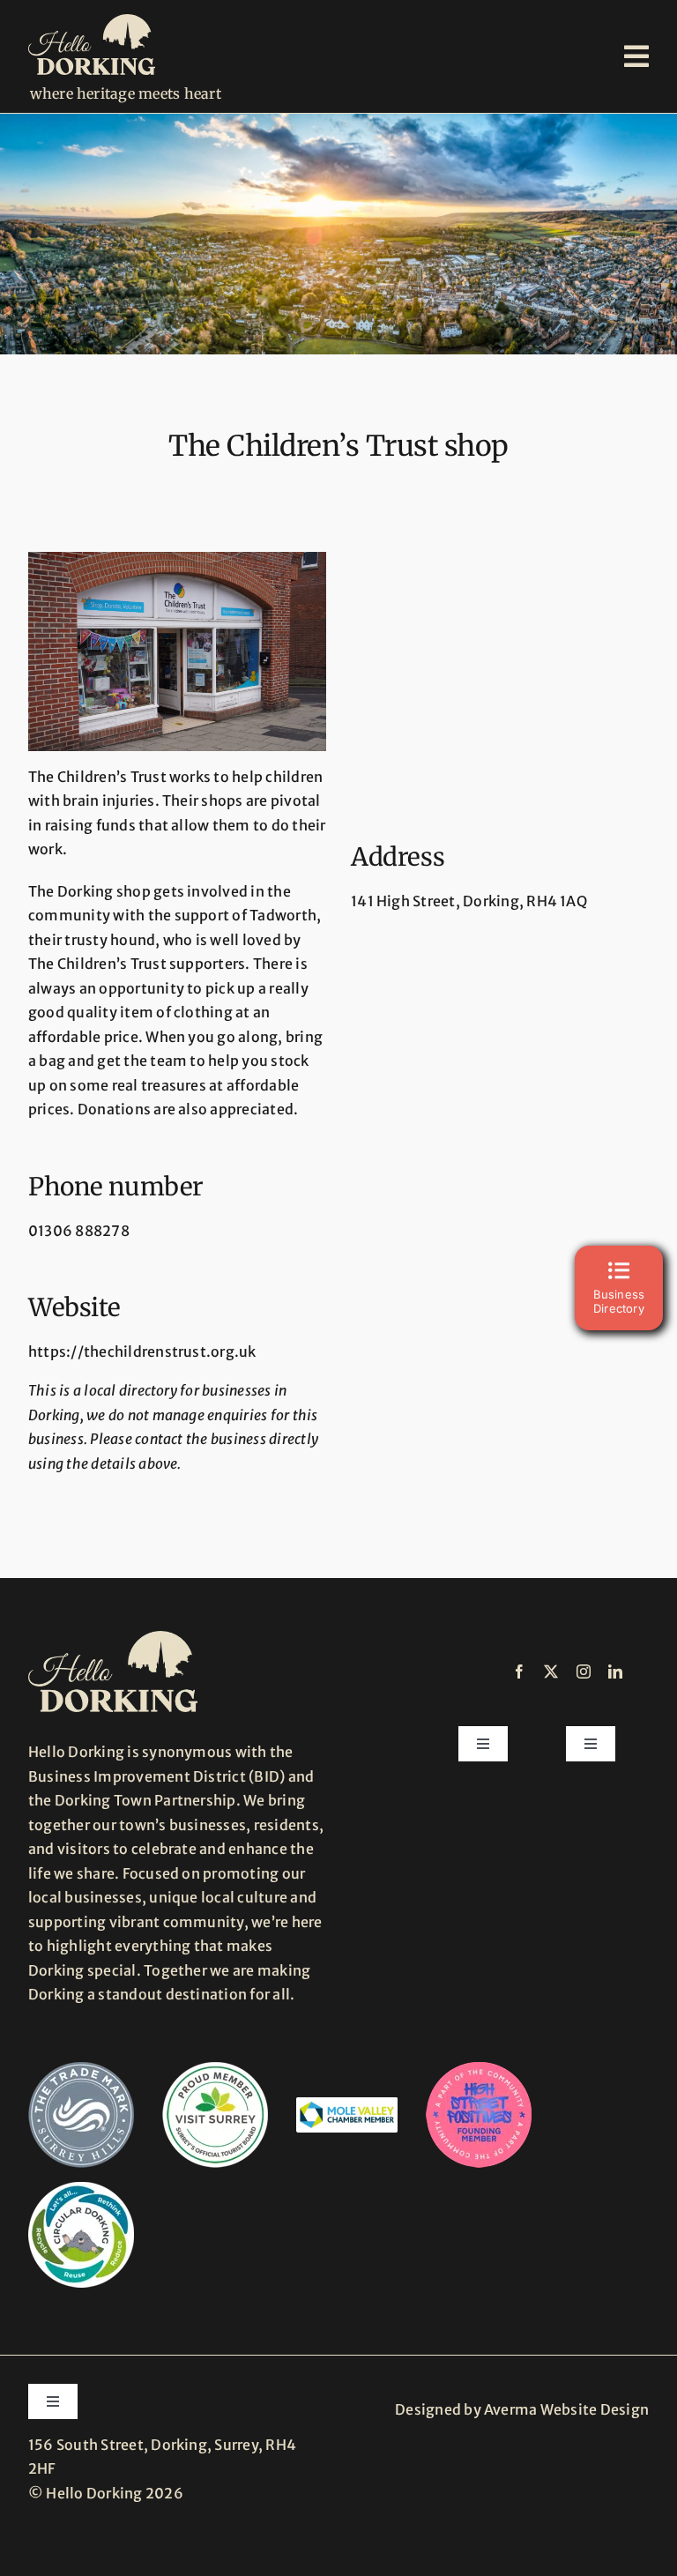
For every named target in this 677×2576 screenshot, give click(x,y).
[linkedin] (615, 1671)
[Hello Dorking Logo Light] (92, 21)
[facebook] (519, 1671)
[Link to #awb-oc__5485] (636, 56)
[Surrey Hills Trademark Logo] (81, 2069)
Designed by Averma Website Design (522, 2409)
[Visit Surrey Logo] (215, 2069)
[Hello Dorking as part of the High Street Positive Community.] (479, 2069)
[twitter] (551, 1671)
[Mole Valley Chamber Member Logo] (347, 2104)
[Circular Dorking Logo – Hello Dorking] (81, 2189)
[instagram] (584, 1671)
